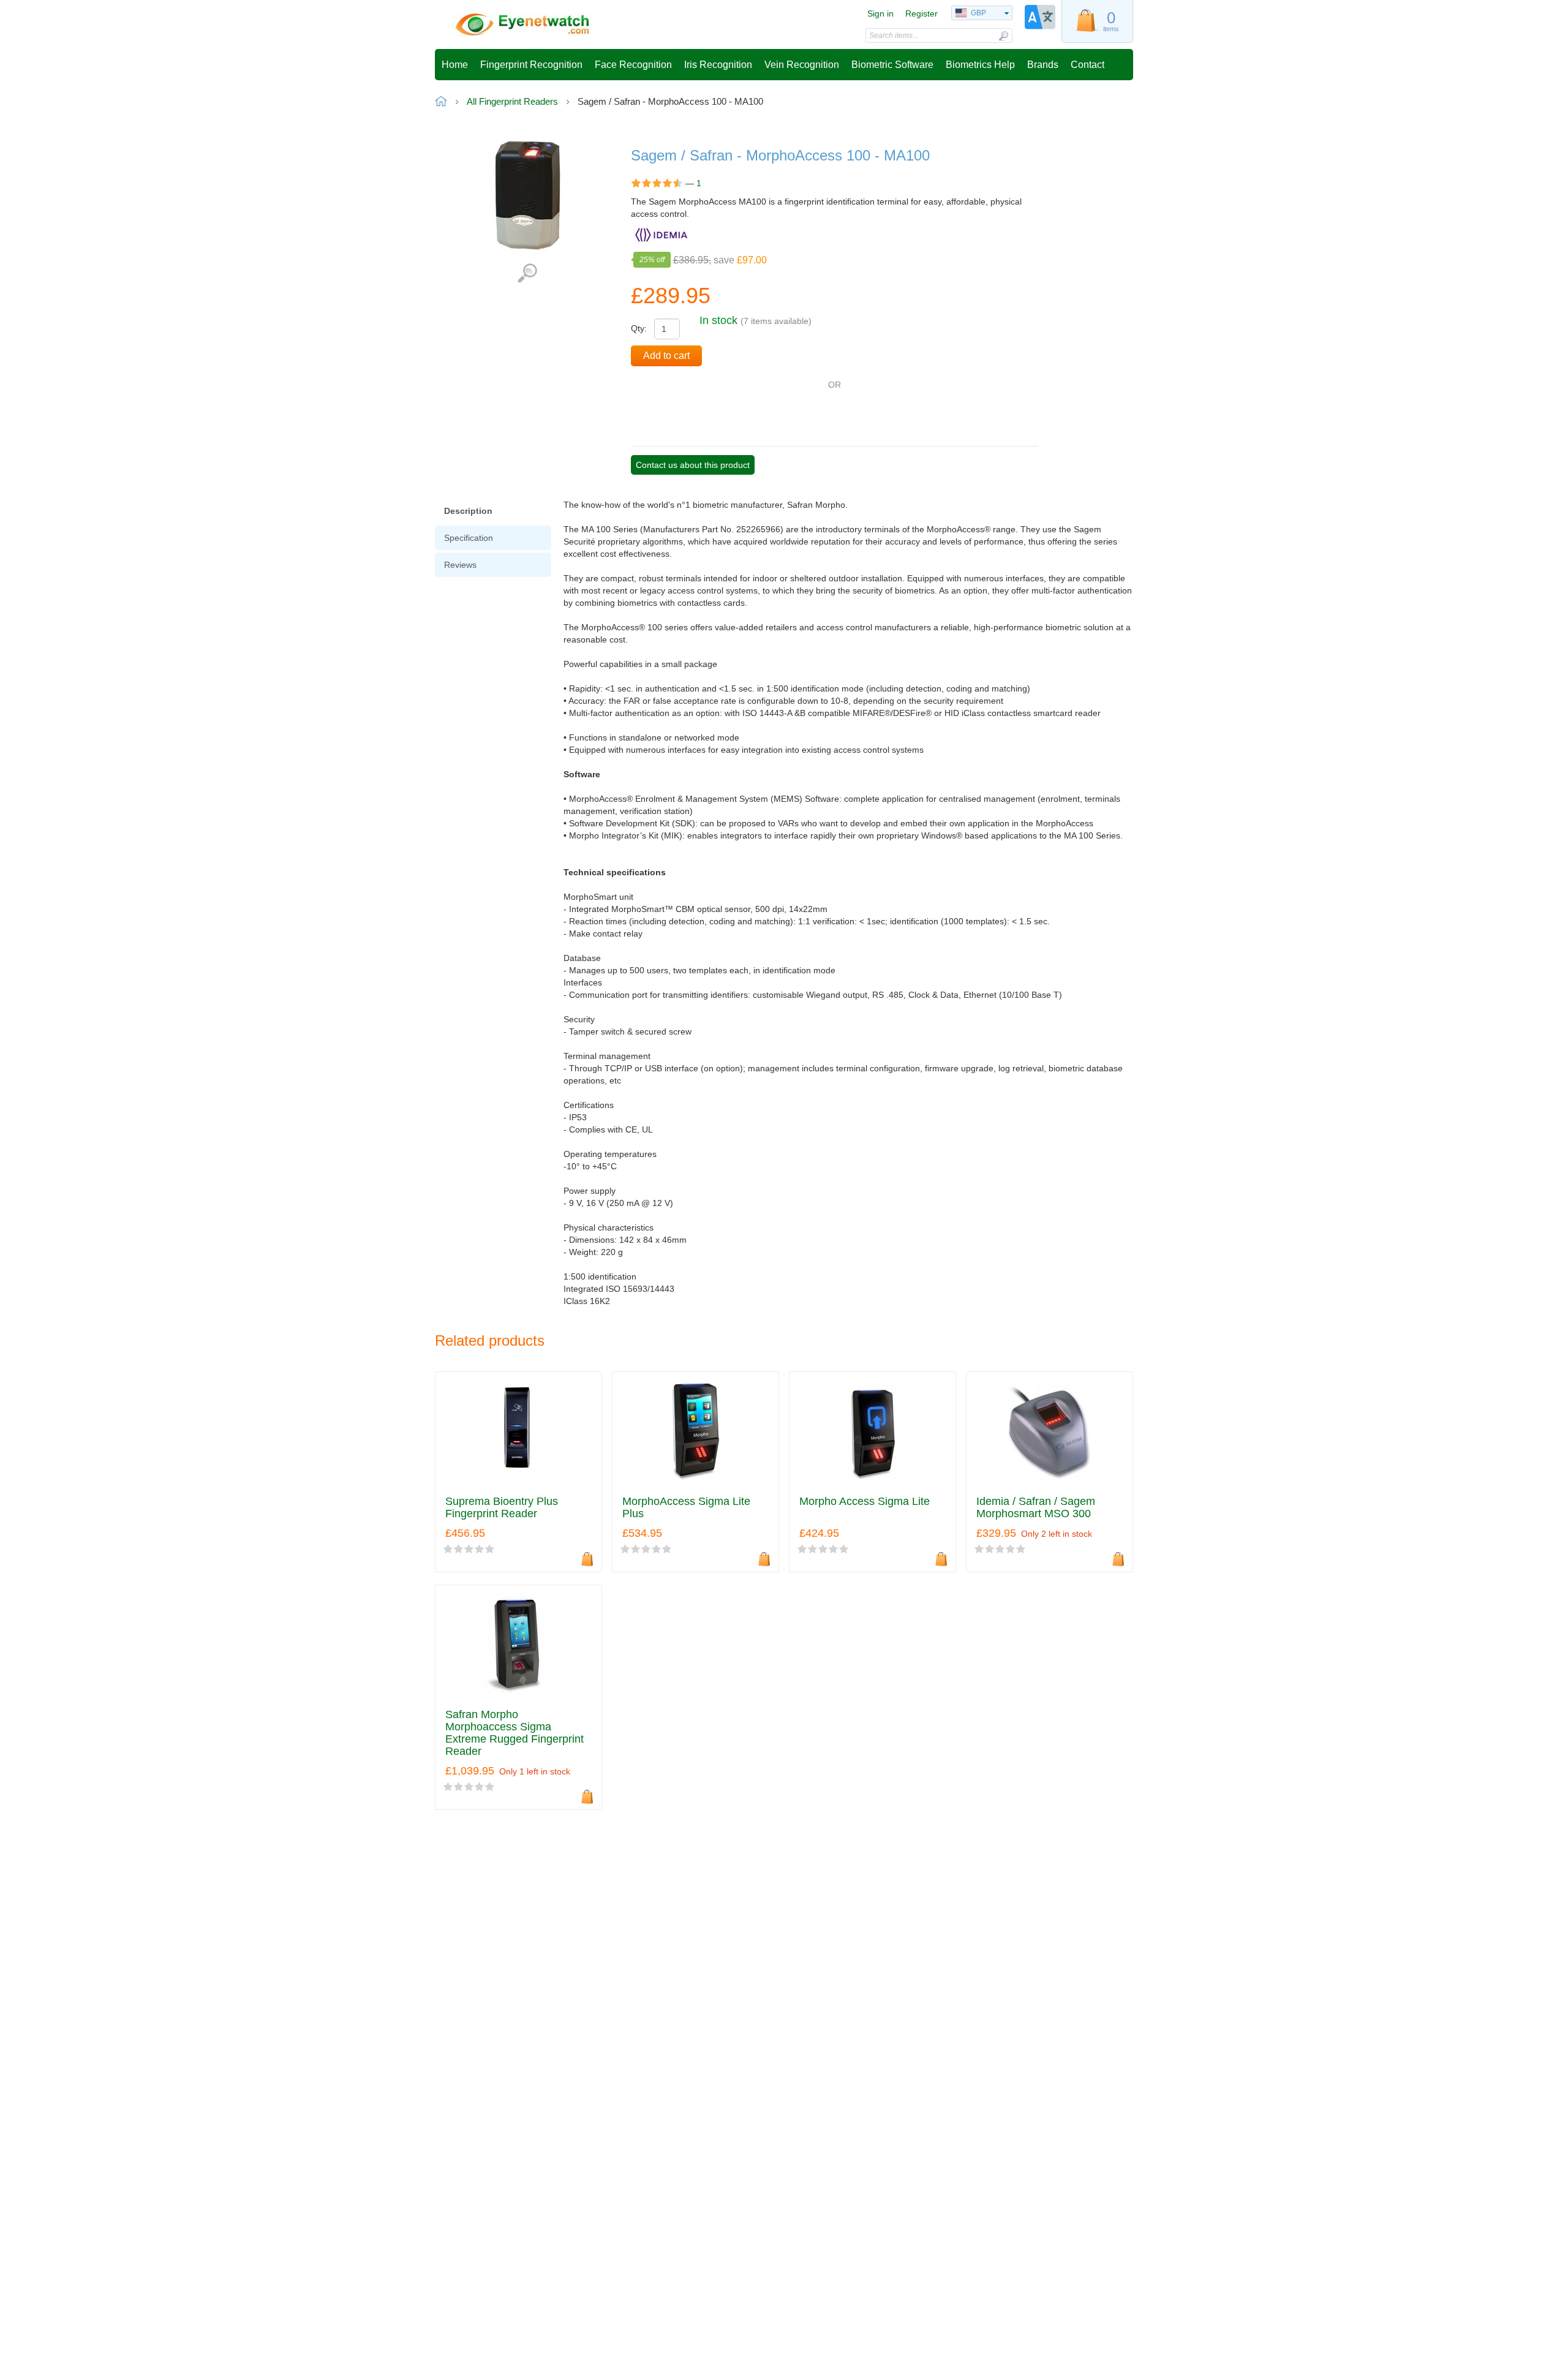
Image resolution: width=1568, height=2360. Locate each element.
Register (922, 13)
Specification (469, 538)
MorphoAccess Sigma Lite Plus (686, 1508)
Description (468, 511)
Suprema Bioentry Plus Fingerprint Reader (502, 1508)
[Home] (522, 25)
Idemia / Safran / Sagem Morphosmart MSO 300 (1036, 1508)
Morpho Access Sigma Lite (865, 1502)
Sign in (880, 13)
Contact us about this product (693, 465)
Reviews (460, 565)
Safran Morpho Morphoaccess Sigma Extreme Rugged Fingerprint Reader (514, 1733)
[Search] (1003, 36)
